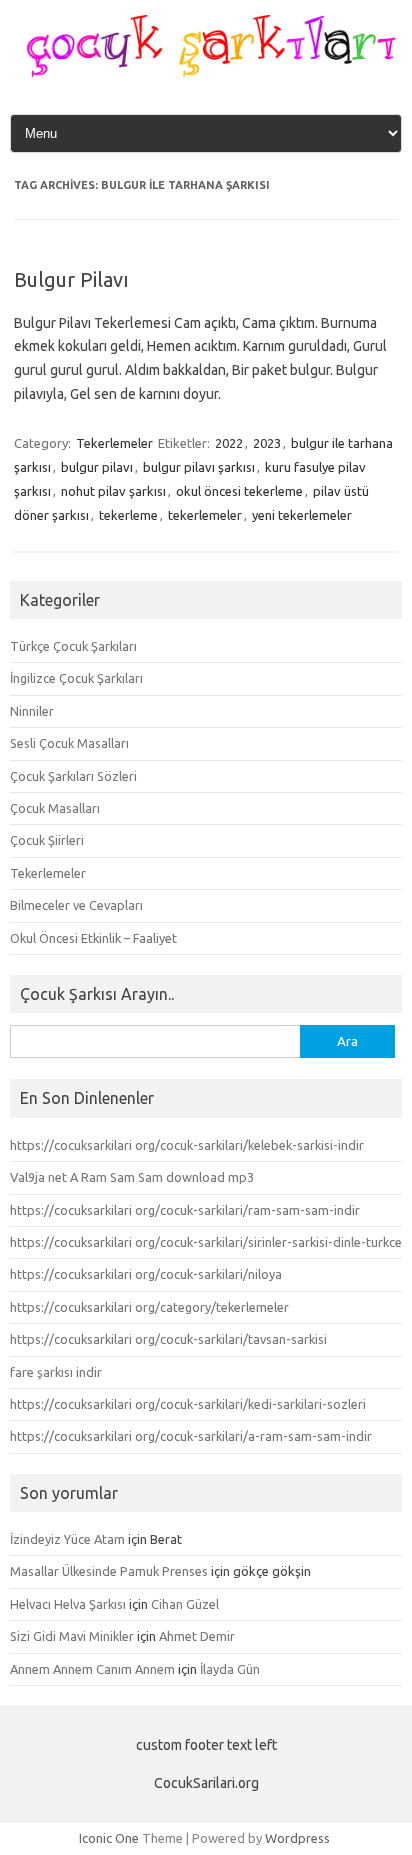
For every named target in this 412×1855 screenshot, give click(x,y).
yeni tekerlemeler (302, 515)
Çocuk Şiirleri (47, 840)
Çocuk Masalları (55, 808)
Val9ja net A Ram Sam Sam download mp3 (132, 1177)
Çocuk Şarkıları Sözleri (73, 776)
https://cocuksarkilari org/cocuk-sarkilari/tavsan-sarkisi (168, 1339)
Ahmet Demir (197, 1636)
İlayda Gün (230, 1669)
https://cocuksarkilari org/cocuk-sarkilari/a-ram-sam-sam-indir (191, 1436)
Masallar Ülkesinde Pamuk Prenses (109, 1571)
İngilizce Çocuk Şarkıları (76, 678)
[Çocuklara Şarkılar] (206, 72)
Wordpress (297, 1838)
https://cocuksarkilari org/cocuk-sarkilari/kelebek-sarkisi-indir (187, 1145)
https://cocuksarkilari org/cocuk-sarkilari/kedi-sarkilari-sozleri (188, 1404)
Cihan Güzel (185, 1604)
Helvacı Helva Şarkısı (68, 1604)
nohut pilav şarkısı (113, 491)
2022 (229, 443)
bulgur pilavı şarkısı (199, 467)
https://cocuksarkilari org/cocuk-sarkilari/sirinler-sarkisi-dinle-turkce (206, 1242)
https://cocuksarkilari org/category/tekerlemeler (149, 1307)
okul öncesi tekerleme (239, 491)
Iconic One (109, 1838)
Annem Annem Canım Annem (92, 1669)
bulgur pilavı (97, 467)
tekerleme (128, 515)
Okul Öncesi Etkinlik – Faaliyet (93, 938)
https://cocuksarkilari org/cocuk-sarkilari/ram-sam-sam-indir (185, 1210)
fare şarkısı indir (56, 1372)
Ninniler (32, 711)
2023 (267, 443)
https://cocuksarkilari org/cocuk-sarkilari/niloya (146, 1274)
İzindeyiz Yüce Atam (67, 1539)
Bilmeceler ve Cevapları (76, 905)
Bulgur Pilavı (71, 279)
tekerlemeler (205, 515)
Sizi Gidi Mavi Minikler (72, 1636)
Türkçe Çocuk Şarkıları (73, 646)
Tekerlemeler (114, 443)
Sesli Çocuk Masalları (69, 743)
